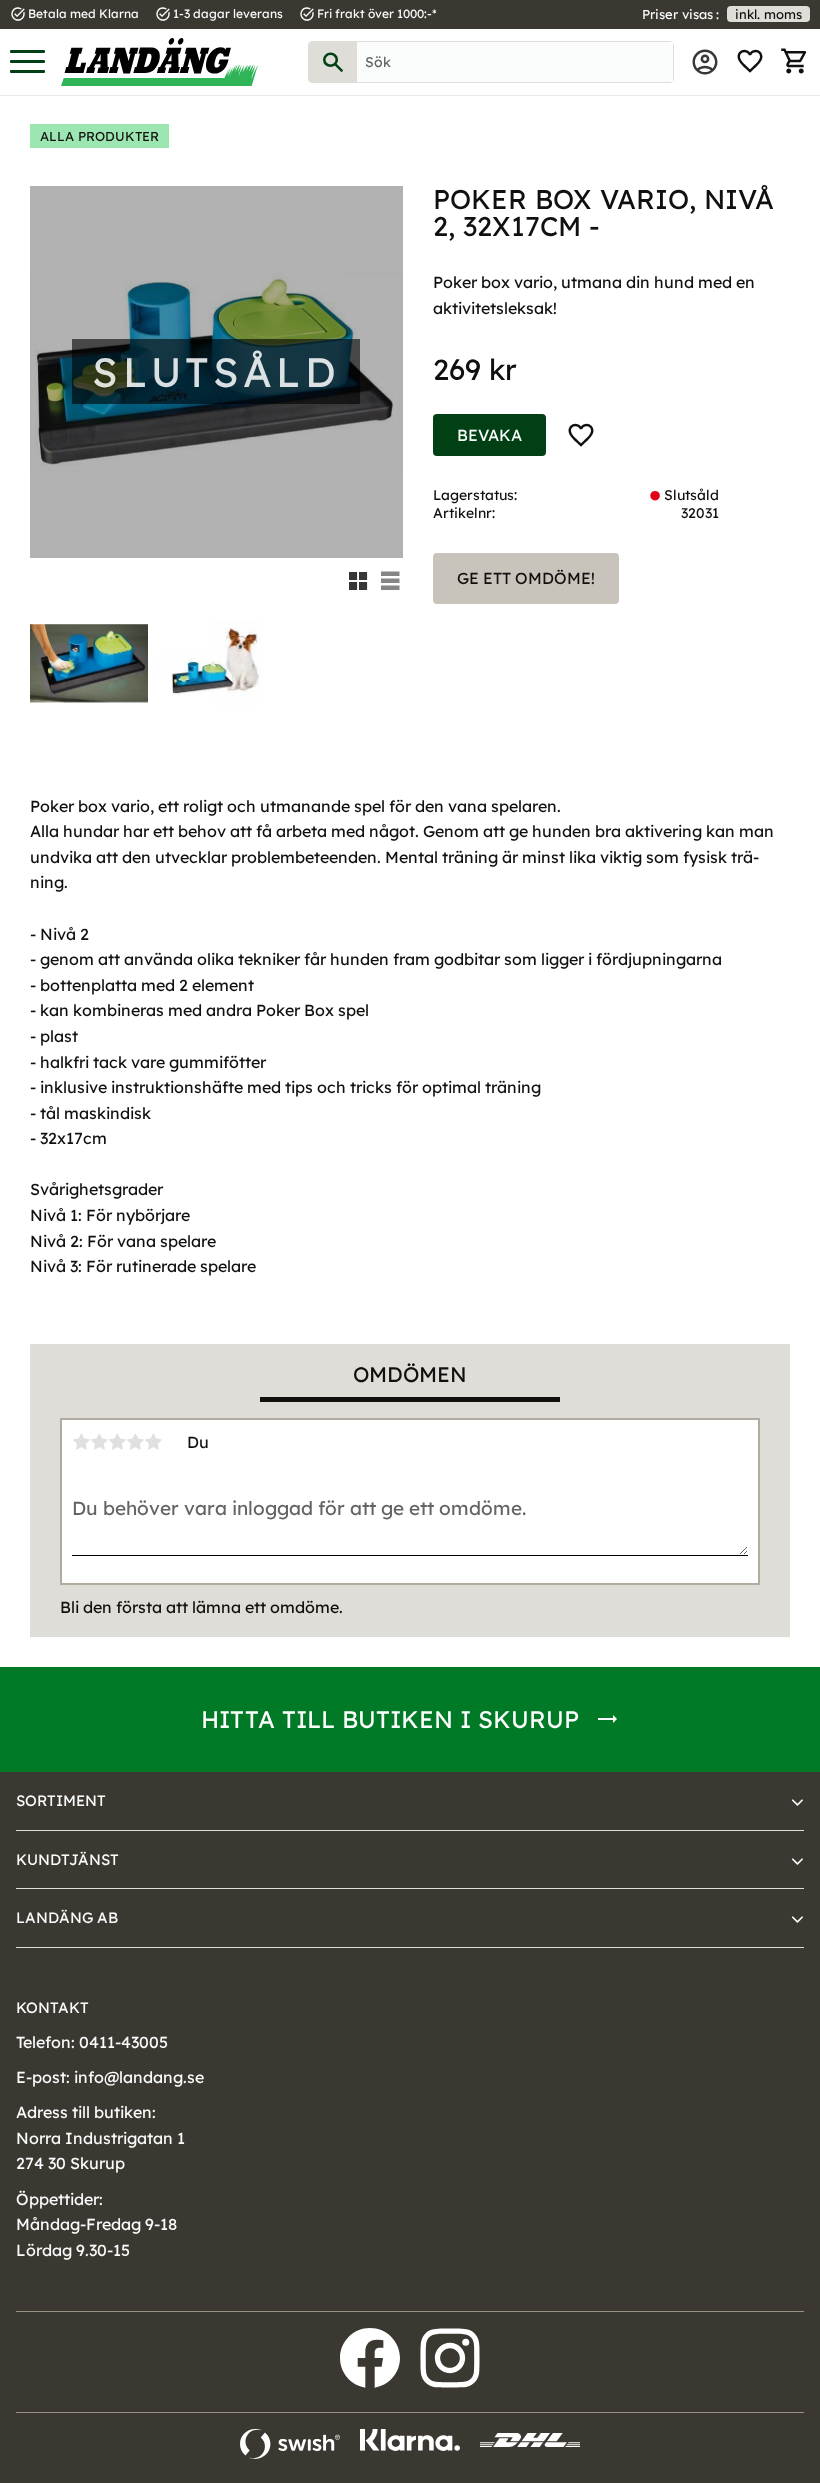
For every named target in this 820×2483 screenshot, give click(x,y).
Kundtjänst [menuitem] (67, 1859)
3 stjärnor (117, 1442)
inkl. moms (768, 14)
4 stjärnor (135, 1442)
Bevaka (489, 435)
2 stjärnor (99, 1442)
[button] (27, 62)
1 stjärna (81, 1442)
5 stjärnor (153, 1442)
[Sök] (333, 62)
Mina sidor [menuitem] (705, 62)
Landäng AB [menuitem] (67, 1917)
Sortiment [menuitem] (61, 1800)
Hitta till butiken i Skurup (390, 1719)
